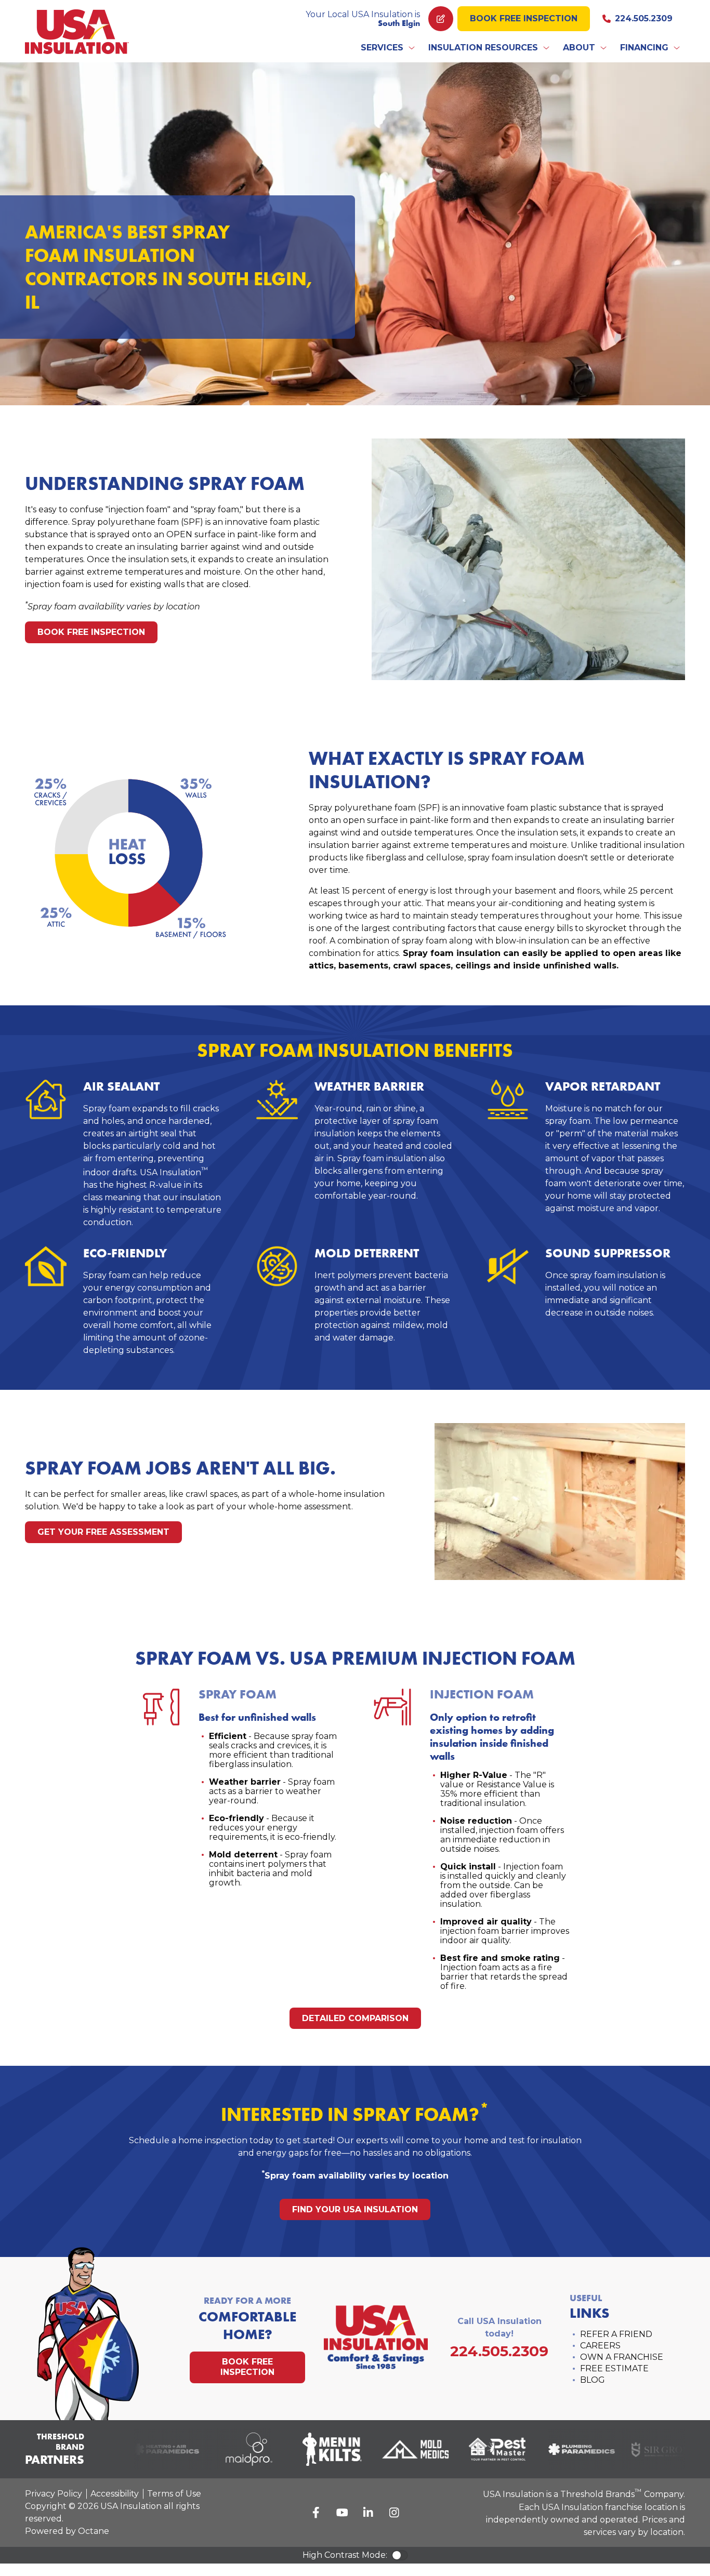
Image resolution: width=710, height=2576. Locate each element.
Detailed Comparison (355, 2018)
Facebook (316, 2513)
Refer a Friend (616, 2334)
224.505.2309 (644, 18)
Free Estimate (614, 2368)
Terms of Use (174, 2494)
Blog (593, 2380)
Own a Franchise (622, 2357)
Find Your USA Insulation (355, 2209)
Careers (600, 2346)
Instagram (394, 2513)
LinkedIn (368, 2513)
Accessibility (115, 2494)
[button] (388, 48)
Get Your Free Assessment (103, 1532)
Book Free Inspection (524, 18)
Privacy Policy (54, 2494)
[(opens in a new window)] (152, 2449)
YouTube (342, 2513)
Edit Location (441, 19)
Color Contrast (400, 2555)
